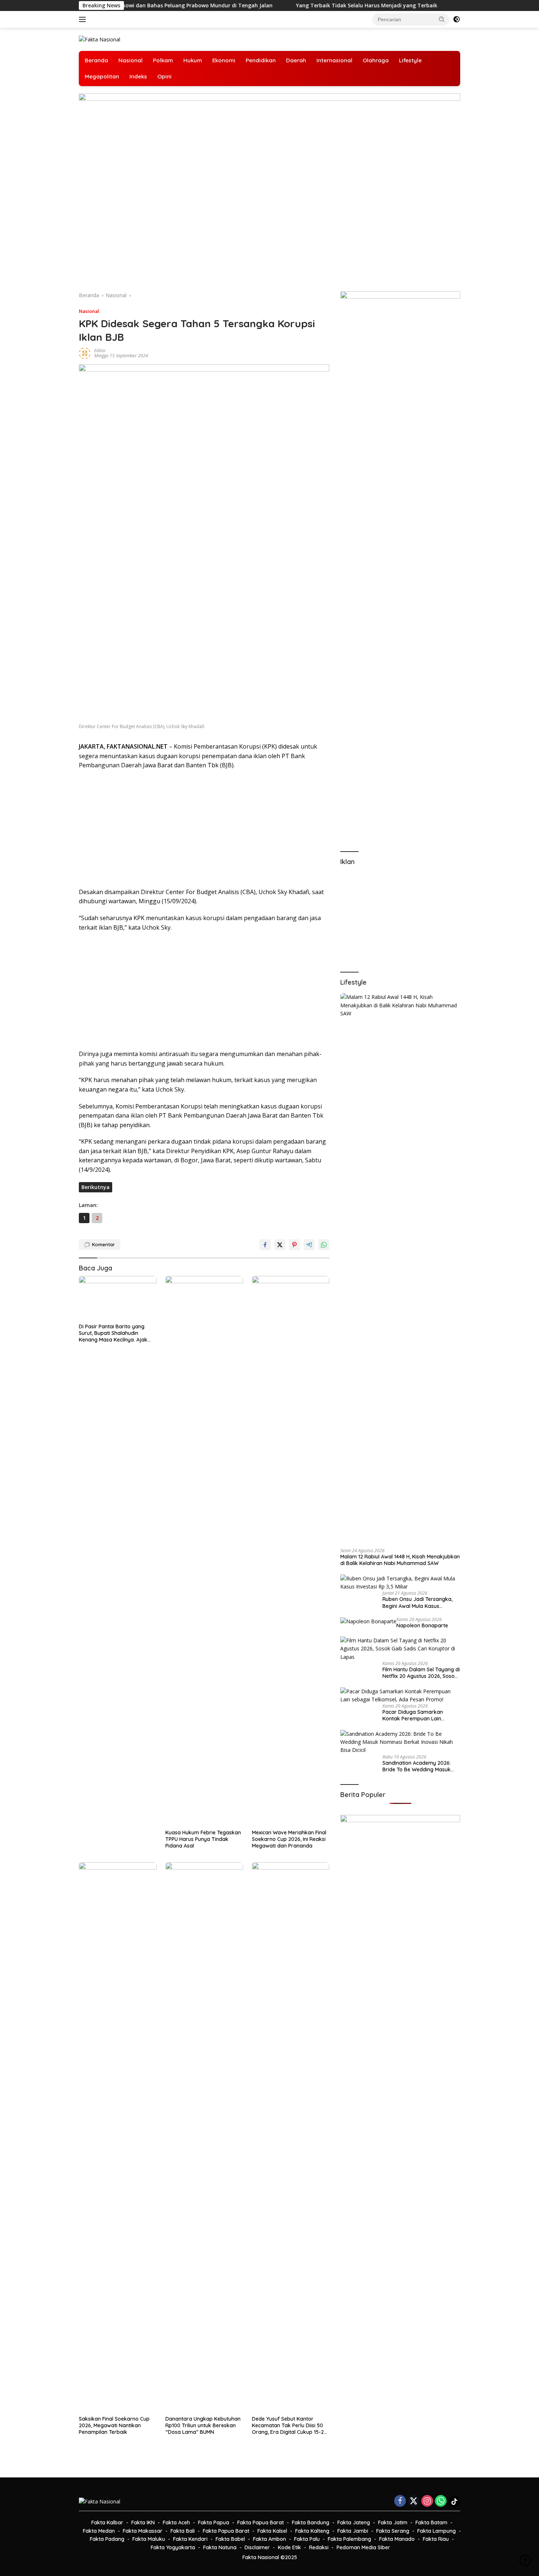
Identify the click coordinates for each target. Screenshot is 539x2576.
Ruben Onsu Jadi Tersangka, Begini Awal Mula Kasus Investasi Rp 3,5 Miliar (417, 1602)
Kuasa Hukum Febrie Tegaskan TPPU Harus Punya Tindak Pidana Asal (203, 1839)
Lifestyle (410, 60)
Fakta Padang (107, 2539)
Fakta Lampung (437, 2531)
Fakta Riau (436, 2539)
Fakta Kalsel (272, 2531)
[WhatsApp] (441, 2501)
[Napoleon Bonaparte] (368, 1621)
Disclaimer (257, 2547)
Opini (164, 76)
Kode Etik (289, 2547)
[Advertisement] (204, 829)
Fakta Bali (183, 2531)
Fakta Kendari (190, 2539)
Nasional (131, 60)
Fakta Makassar (143, 2531)
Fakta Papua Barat (261, 2523)
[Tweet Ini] (280, 1245)
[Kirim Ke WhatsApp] (324, 1245)
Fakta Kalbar (107, 2523)
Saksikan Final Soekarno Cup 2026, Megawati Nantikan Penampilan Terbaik (114, 2425)
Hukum (193, 60)
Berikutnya (96, 1187)
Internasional (334, 60)
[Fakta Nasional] (100, 39)
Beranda (96, 60)
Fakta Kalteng (312, 2531)
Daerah (296, 60)
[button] (442, 19)
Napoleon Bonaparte (422, 1625)
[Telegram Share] (309, 1245)
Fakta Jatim (393, 2523)
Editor (100, 350)
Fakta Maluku (149, 2539)
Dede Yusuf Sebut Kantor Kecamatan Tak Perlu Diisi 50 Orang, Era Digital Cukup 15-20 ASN (289, 2426)
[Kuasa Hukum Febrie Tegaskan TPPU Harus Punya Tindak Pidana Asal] (204, 1551)
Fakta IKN (143, 2523)
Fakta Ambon (269, 2539)
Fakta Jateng (354, 2523)
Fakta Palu (307, 2539)
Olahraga (376, 60)
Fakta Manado (397, 2539)
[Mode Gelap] (456, 19)
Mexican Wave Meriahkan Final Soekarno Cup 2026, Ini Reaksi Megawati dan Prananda (289, 1839)
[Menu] (84, 19)
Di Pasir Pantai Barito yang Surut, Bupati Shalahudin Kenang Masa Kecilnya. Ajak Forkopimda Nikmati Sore (113, 1333)
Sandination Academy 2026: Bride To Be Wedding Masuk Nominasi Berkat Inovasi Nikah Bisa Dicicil (420, 1766)
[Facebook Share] (265, 1245)
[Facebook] (400, 2501)
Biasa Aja (411, 5)
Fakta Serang (393, 2531)
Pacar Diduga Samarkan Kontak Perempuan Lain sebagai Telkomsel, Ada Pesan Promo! (419, 1715)
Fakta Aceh (176, 2523)
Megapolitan (102, 76)
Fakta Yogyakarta (173, 2547)
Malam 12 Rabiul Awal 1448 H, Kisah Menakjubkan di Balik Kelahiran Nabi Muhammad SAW (400, 1560)
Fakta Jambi (353, 2531)
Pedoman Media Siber (363, 2547)
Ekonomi (224, 60)
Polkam (163, 60)
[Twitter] (414, 2501)
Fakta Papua (214, 2523)
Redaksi (319, 2547)
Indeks (138, 76)
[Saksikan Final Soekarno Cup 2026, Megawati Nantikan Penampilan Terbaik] (118, 2137)
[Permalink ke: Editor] (85, 353)
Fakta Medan (99, 2531)
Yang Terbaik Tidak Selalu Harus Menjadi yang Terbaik (305, 5)
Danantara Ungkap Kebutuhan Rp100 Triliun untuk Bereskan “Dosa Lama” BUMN (203, 2425)
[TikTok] (454, 2502)
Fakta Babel (230, 2539)
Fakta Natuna (220, 2547)
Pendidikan (261, 60)
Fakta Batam (431, 2523)
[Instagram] (427, 2501)
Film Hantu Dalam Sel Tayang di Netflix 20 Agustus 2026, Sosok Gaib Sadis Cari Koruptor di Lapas (421, 1673)
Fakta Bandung (311, 2523)
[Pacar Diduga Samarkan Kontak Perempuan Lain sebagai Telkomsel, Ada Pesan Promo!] (400, 1696)
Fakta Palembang (349, 2539)
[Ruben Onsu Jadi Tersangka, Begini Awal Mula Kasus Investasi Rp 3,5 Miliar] (400, 1583)
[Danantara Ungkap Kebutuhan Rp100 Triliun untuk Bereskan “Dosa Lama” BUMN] (204, 2137)
